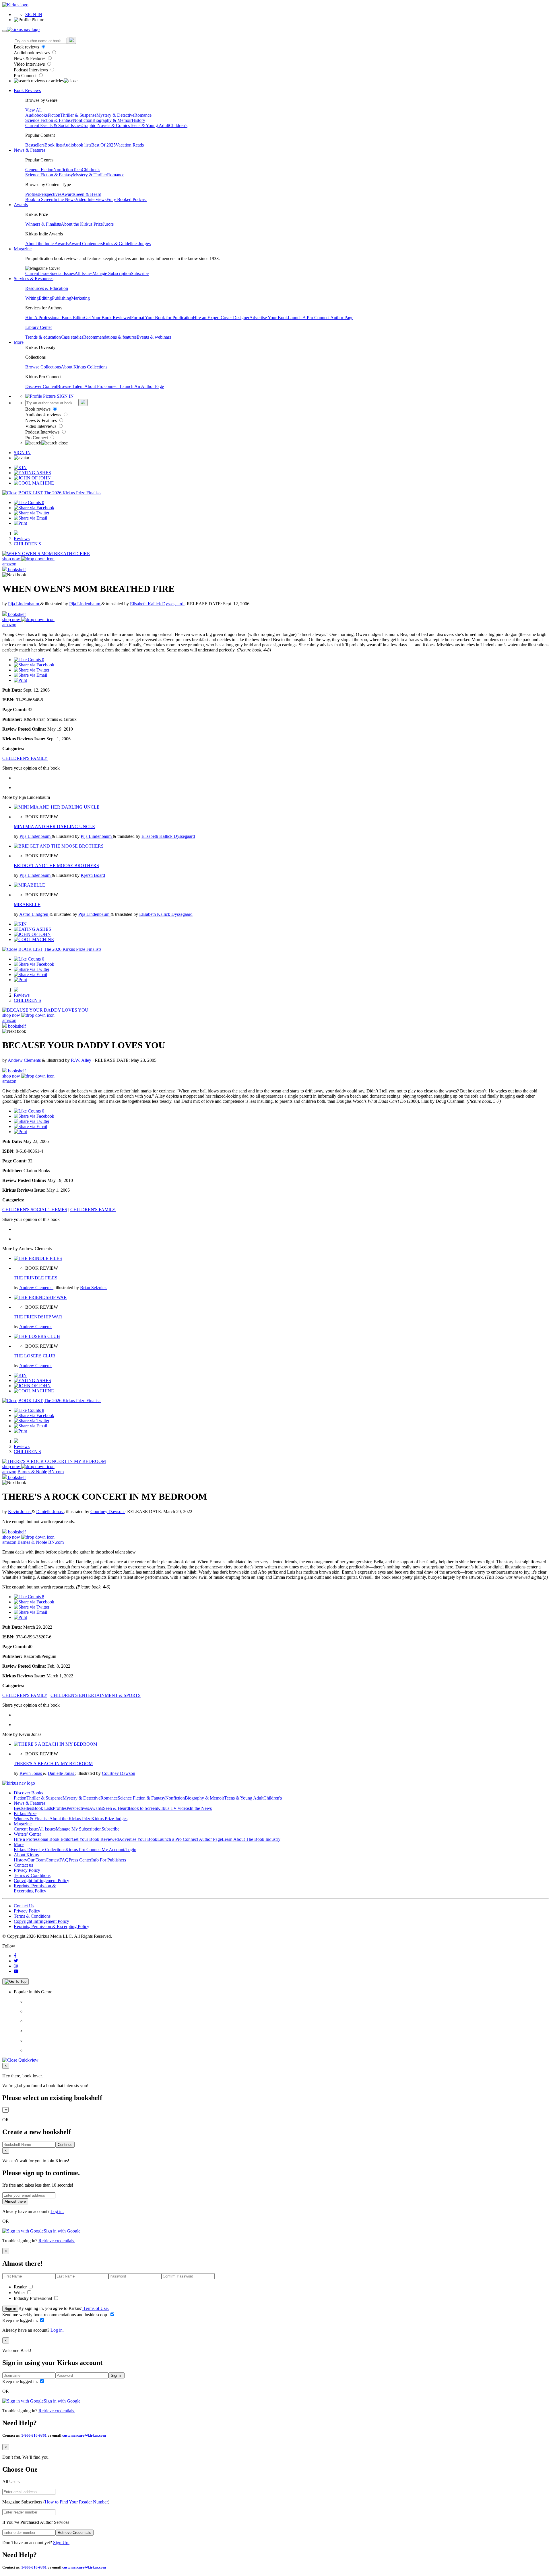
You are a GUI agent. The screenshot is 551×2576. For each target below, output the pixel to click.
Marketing (80, 298)
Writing (32, 298)
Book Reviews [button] (27, 90)
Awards (68, 194)
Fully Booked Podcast (127, 199)
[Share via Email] (30, 518)
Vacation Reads (130, 145)
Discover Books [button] (28, 1793)
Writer (20, 2293)
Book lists (54, 145)
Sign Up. (61, 2543)
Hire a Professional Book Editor (43, 1839)
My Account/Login (119, 1850)
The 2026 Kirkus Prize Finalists (73, 493)
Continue (65, 2145)
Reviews (22, 539)
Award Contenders (86, 244)
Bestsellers (35, 145)
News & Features (30, 58)
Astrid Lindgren (34, 914)
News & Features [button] (30, 150)
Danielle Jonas (50, 1512)
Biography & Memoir (112, 120)
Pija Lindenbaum (24, 604)
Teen (77, 170)
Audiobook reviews (32, 53)
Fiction (54, 115)
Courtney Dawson (108, 1512)
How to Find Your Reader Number (76, 2502)
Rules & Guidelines (121, 244)
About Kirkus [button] (26, 1855)
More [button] (19, 342)
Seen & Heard (88, 194)
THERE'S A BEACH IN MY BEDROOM (53, 1764)
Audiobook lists (77, 145)
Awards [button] (21, 205)
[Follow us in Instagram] (16, 1966)
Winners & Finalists (43, 224)
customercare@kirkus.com (84, 2435)
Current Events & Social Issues (53, 125)
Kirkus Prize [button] (25, 1813)
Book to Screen (39, 199)
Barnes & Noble (32, 1472)
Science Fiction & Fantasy (49, 120)
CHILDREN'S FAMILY (25, 758)
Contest (53, 1860)
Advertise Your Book (269, 318)
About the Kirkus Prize (82, 224)
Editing (45, 298)
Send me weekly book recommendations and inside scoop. (56, 2315)
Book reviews (27, 47)
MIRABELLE (27, 904)
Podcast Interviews (31, 70)
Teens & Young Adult (149, 125)
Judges (144, 244)
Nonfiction (83, 120)
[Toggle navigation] (5, 31)
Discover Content (41, 386)
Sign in (10, 2309)
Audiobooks (36, 115)
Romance (143, 115)
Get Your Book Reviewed (108, 318)
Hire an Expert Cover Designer (221, 318)
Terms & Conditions (32, 1875)
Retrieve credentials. (57, 2241)
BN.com (56, 1472)
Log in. (57, 2211)
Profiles (32, 194)
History (138, 120)
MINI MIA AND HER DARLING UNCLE (54, 827)
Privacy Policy (27, 1870)
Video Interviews (30, 64)
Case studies (72, 337)
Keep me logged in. (21, 2320)
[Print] (20, 523)
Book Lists (43, 1808)
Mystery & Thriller (90, 175)
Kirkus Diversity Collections (40, 1850)
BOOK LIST (31, 493)
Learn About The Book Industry (251, 1839)
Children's (178, 125)
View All (33, 110)
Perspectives (50, 194)
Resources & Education (47, 288)
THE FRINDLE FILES (36, 1278)
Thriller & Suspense (78, 115)
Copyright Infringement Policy (41, 1881)
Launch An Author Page (142, 386)
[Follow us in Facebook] (15, 1956)
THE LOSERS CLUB (35, 1356)
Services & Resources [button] (34, 279)
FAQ (64, 1860)
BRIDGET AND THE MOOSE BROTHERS (56, 866)
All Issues (84, 273)
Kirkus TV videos (173, 1808)
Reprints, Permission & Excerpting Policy (35, 1888)
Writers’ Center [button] (27, 1834)
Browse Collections (43, 367)
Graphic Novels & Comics (106, 125)
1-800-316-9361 (34, 2435)
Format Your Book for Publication (162, 318)
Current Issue (37, 273)
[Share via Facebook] (34, 508)
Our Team (36, 1860)
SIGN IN (34, 14)
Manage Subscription (112, 273)
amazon (9, 564)
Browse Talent (71, 386)
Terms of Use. (95, 2308)
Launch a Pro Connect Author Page (190, 1839)
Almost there (15, 2201)
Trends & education (43, 337)
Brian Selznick (93, 1288)
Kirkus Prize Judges (109, 1819)
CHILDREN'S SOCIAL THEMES (35, 1210)
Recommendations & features (110, 337)
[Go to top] (15, 1982)
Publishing (62, 298)
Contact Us (24, 1906)
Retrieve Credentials (74, 2533)
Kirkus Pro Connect (84, 1850)
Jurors (108, 224)
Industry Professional (33, 2298)
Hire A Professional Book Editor (55, 318)
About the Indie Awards (47, 244)
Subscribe (140, 273)
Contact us (23, 1865)
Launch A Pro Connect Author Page (321, 318)
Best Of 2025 (103, 145)
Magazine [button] (23, 249)
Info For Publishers (109, 1860)
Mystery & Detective (115, 115)
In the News (64, 199)
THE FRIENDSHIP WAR (38, 1317)
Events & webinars (154, 337)
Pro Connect (26, 76)
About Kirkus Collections (84, 367)
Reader (21, 2287)
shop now (12, 559)
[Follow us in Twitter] (16, 1961)
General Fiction (39, 170)
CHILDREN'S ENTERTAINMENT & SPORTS (96, 1695)
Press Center (80, 1860)
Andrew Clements (25, 1060)
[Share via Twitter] (32, 513)
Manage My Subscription (79, 1829)
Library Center (39, 327)
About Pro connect (102, 386)
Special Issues (62, 273)
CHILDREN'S (27, 544)
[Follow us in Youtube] (16, 1971)
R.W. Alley (82, 1060)
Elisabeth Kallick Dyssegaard (157, 604)
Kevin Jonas (20, 1512)
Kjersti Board (93, 875)
